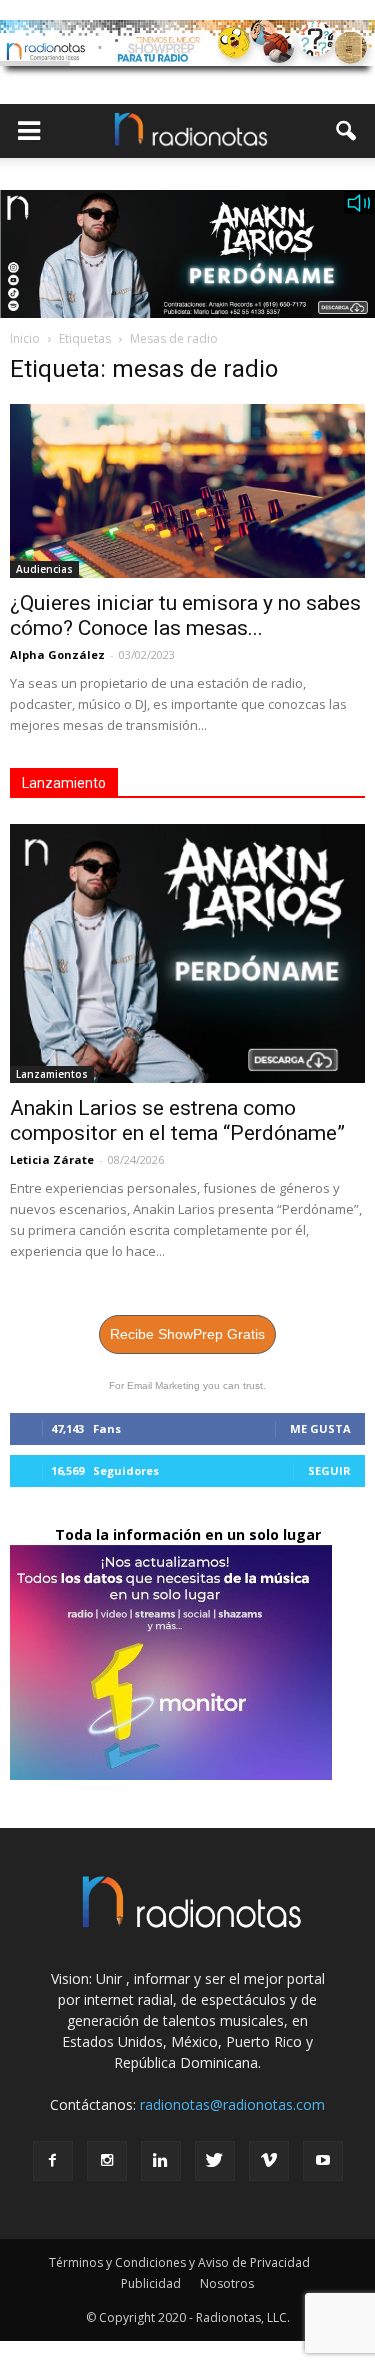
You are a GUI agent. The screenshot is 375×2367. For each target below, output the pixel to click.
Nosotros (227, 2283)
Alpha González (57, 654)
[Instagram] (107, 2161)
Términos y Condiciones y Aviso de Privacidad (179, 2262)
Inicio (25, 338)
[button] (347, 131)
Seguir (329, 1470)
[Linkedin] (161, 2161)
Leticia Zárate (52, 1159)
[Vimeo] (269, 2161)
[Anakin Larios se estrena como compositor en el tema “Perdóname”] (187, 953)
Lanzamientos (52, 1074)
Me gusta (320, 1428)
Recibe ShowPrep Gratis (187, 1334)
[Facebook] (53, 2161)
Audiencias (44, 569)
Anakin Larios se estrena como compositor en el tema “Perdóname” (177, 1120)
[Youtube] (323, 2161)
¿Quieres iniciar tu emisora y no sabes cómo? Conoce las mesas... (185, 615)
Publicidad (151, 2283)
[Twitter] (215, 2161)
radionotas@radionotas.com (232, 2104)
